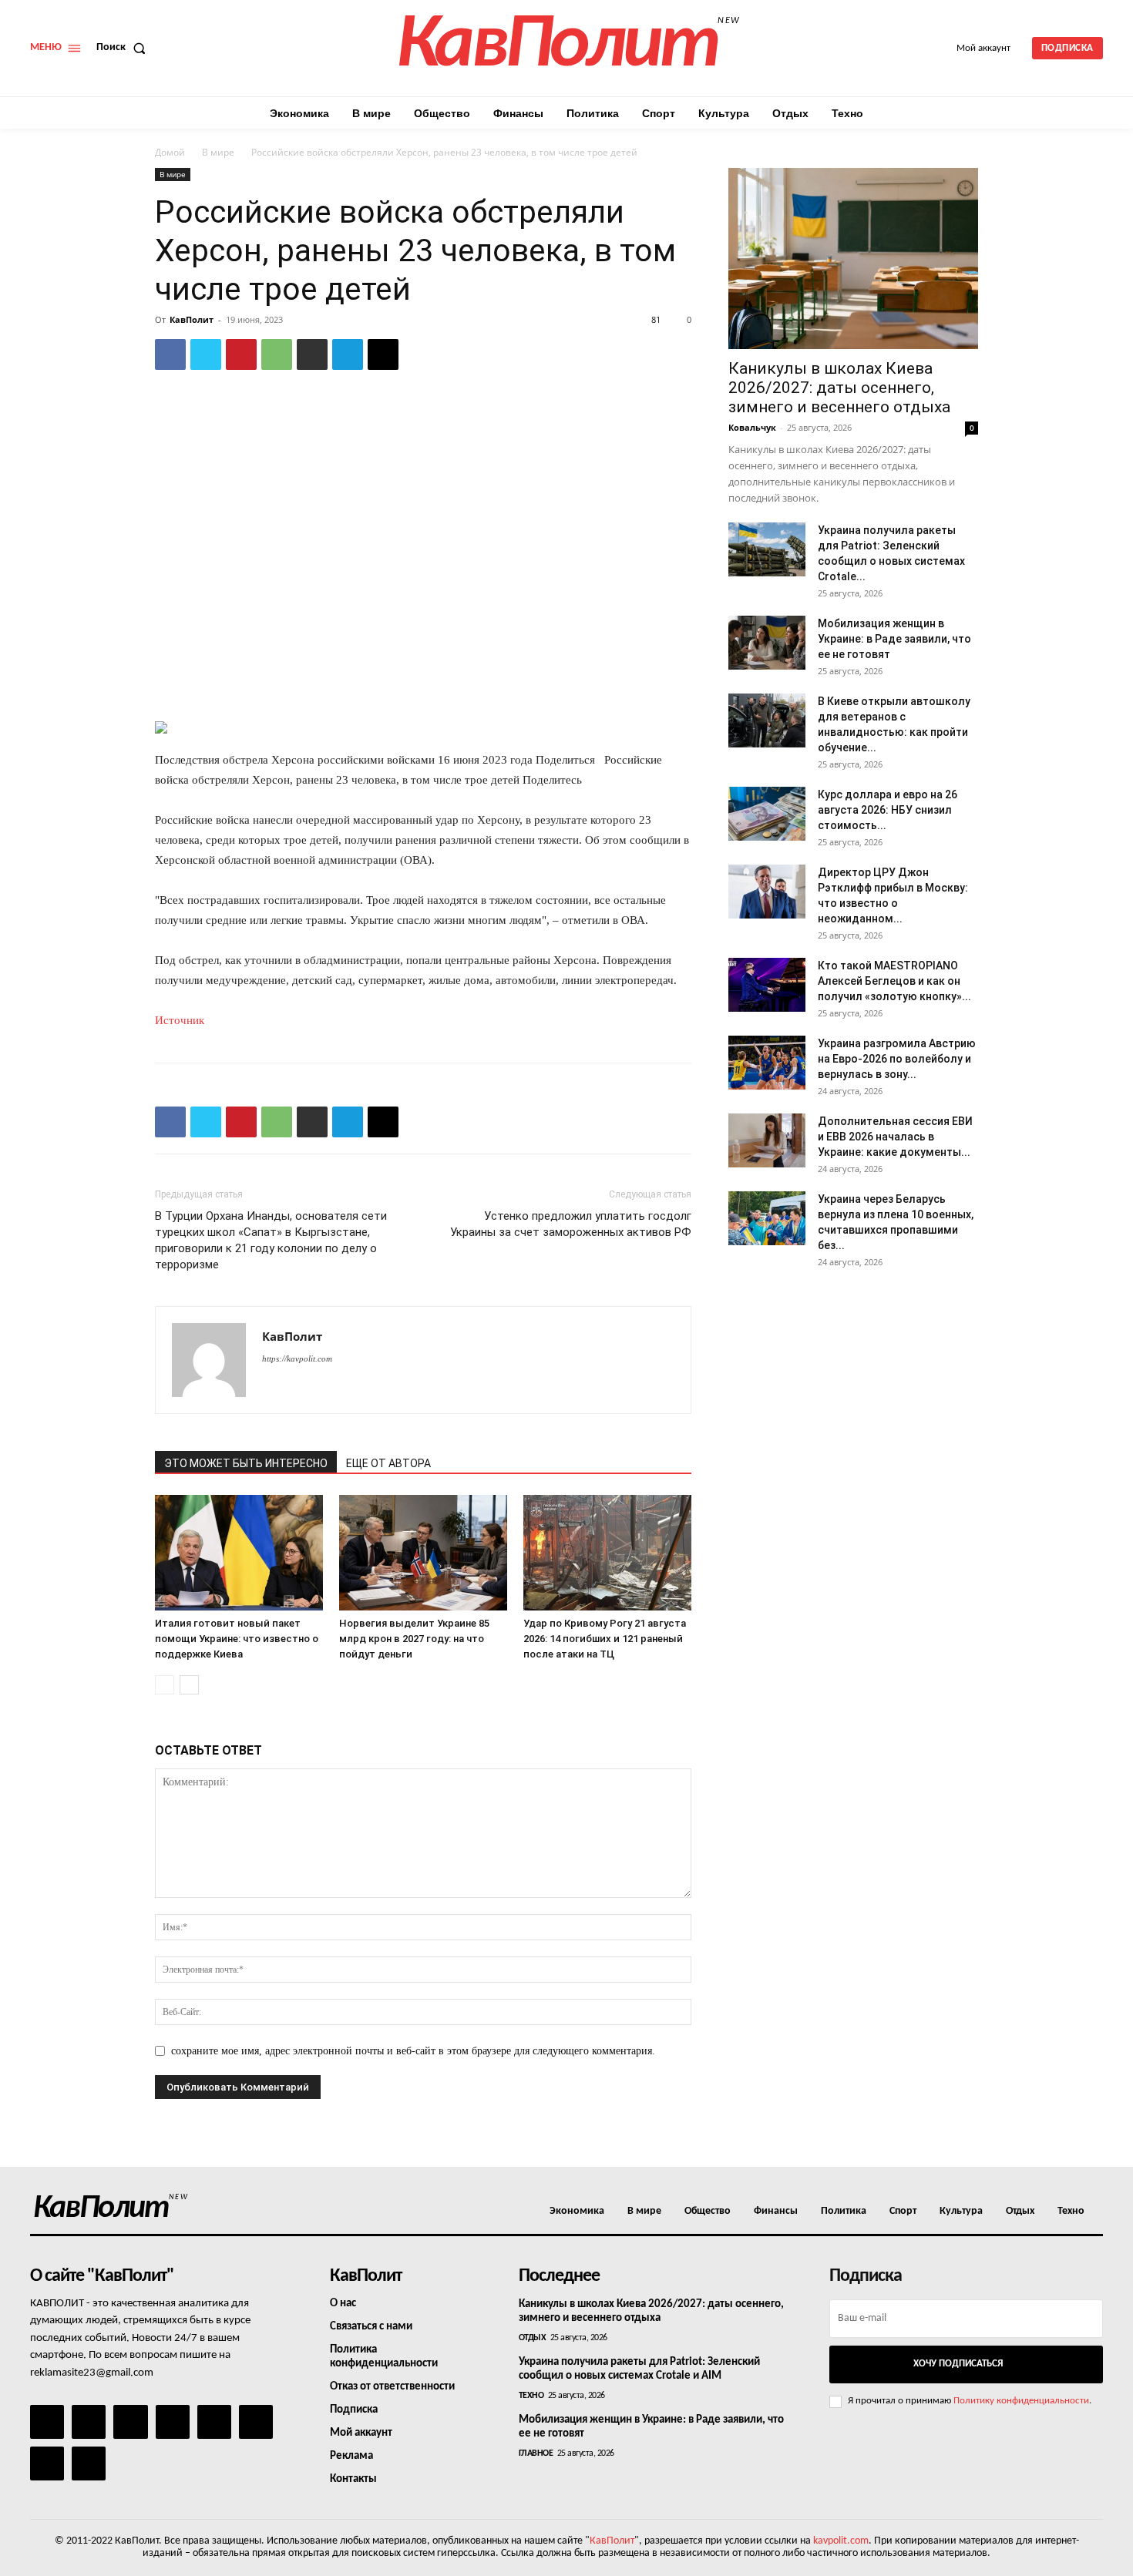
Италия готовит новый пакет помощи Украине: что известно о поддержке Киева (237, 1639)
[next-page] (189, 1685)
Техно (531, 2396)
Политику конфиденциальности (1021, 2401)
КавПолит (192, 319)
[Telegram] (348, 354)
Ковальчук (752, 427)
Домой (170, 152)
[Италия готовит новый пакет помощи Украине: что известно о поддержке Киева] (239, 1553)
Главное (536, 2453)
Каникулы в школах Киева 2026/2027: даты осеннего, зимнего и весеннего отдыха (839, 388)
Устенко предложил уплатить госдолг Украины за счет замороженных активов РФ (571, 1224)
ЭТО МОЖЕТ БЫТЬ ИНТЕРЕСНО (246, 1463)
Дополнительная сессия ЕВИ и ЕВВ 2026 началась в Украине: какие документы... (895, 1137)
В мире (218, 152)
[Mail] (130, 2422)
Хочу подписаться (958, 2364)
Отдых (533, 2338)
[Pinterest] (241, 354)
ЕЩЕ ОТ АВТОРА (388, 1463)
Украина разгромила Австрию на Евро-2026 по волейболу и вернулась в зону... (897, 1059)
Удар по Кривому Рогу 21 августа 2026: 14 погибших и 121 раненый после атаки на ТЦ (605, 1639)
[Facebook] (170, 354)
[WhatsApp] (277, 354)
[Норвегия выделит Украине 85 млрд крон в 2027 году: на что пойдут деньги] (423, 1553)
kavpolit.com (841, 2541)
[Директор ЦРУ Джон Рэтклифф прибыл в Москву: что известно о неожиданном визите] (767, 892)
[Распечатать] (312, 354)
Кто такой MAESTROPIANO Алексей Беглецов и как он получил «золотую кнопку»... (894, 981)
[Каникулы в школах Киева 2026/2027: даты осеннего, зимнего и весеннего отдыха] (853, 259)
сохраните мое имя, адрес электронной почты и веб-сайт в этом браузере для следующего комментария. (413, 2051)
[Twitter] (206, 354)
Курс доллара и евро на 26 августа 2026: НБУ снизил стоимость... (888, 810)
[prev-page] (165, 1685)
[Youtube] (89, 2463)
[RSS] (173, 2422)
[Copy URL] (383, 354)
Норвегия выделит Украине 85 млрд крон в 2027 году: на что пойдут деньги (414, 1639)
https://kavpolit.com (297, 1359)
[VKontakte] (47, 2463)
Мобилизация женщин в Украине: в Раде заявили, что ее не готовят (894, 639)
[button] (124, 48)
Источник (180, 1020)
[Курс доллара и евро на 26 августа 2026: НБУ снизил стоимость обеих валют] (767, 814)
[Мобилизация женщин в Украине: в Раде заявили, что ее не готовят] (767, 643)
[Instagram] (89, 2422)
